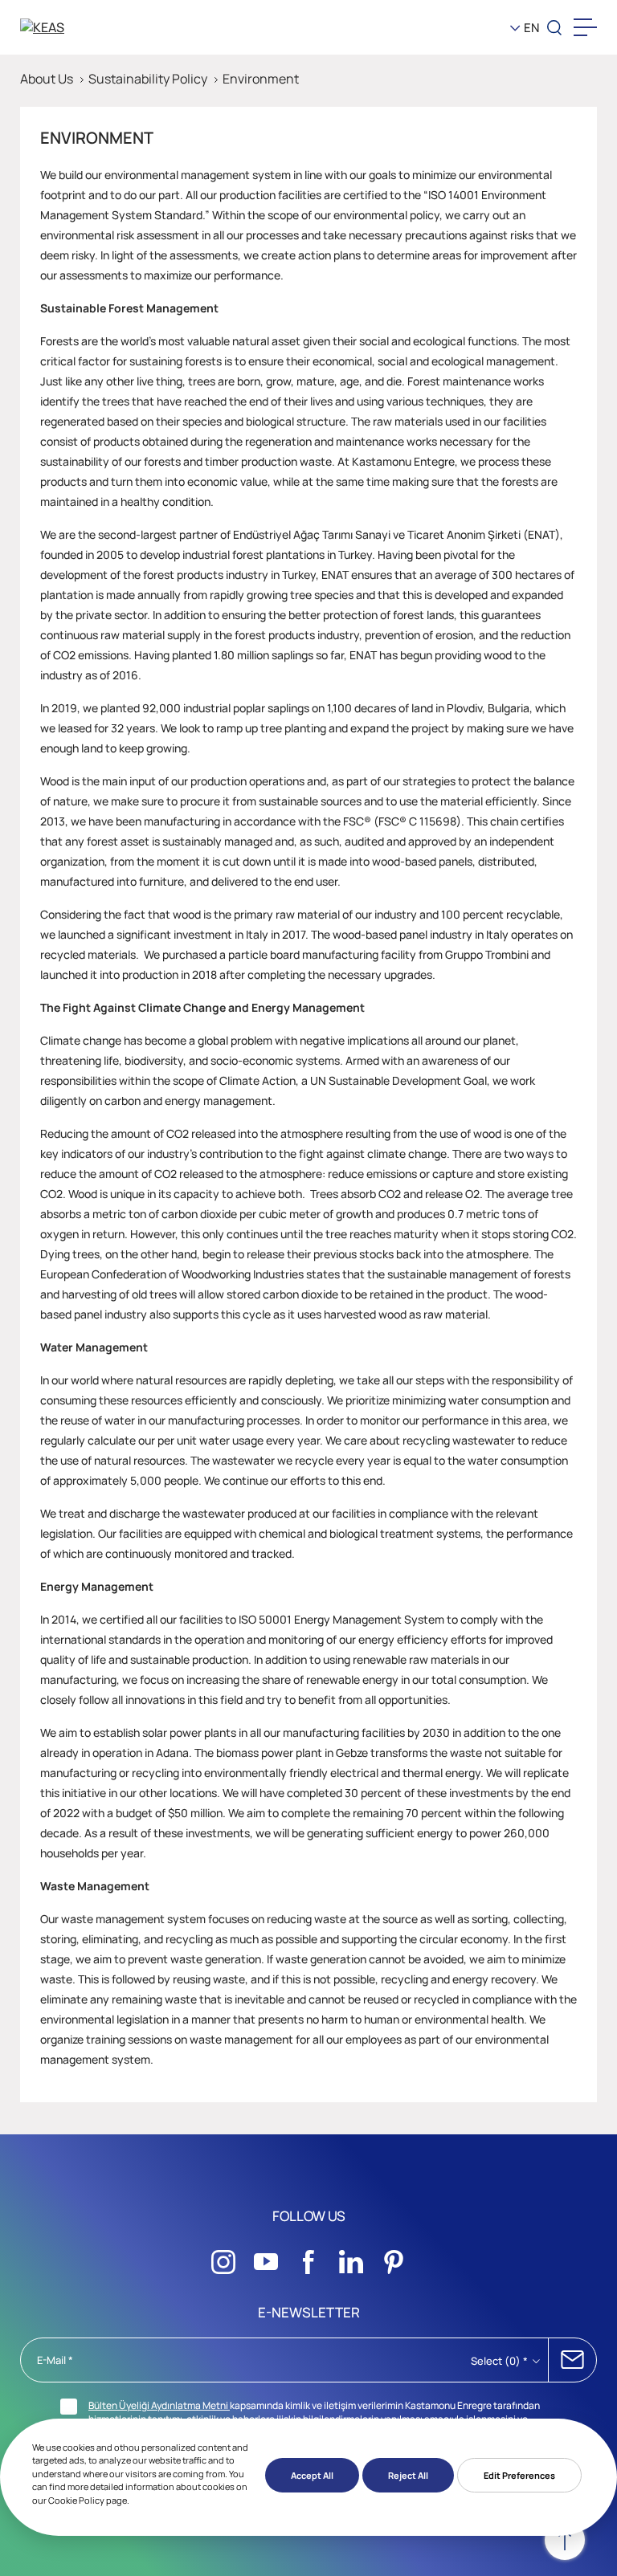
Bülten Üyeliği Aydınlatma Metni (159, 2405)
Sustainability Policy (148, 79)
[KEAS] (83, 27)
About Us (47, 79)
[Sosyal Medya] (223, 2257)
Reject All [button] (408, 2475)
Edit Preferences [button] (519, 2475)
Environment (261, 79)
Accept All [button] (312, 2475)
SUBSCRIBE (572, 2360)
